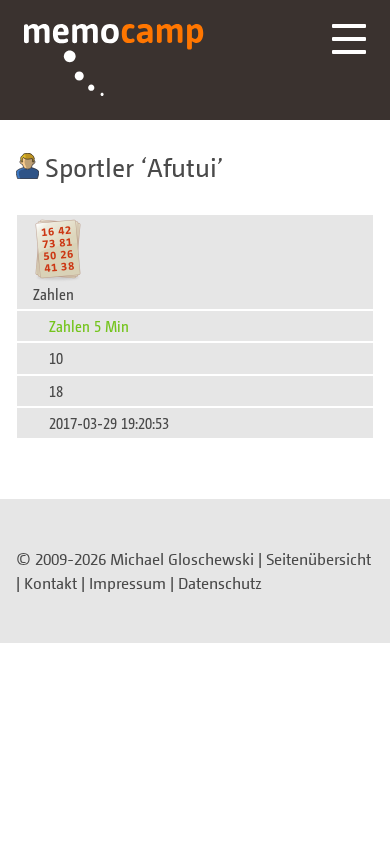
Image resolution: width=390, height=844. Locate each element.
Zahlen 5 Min (89, 325)
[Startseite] (114, 60)
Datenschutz (220, 583)
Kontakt (50, 583)
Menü (349, 39)
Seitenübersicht (318, 559)
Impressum (127, 583)
